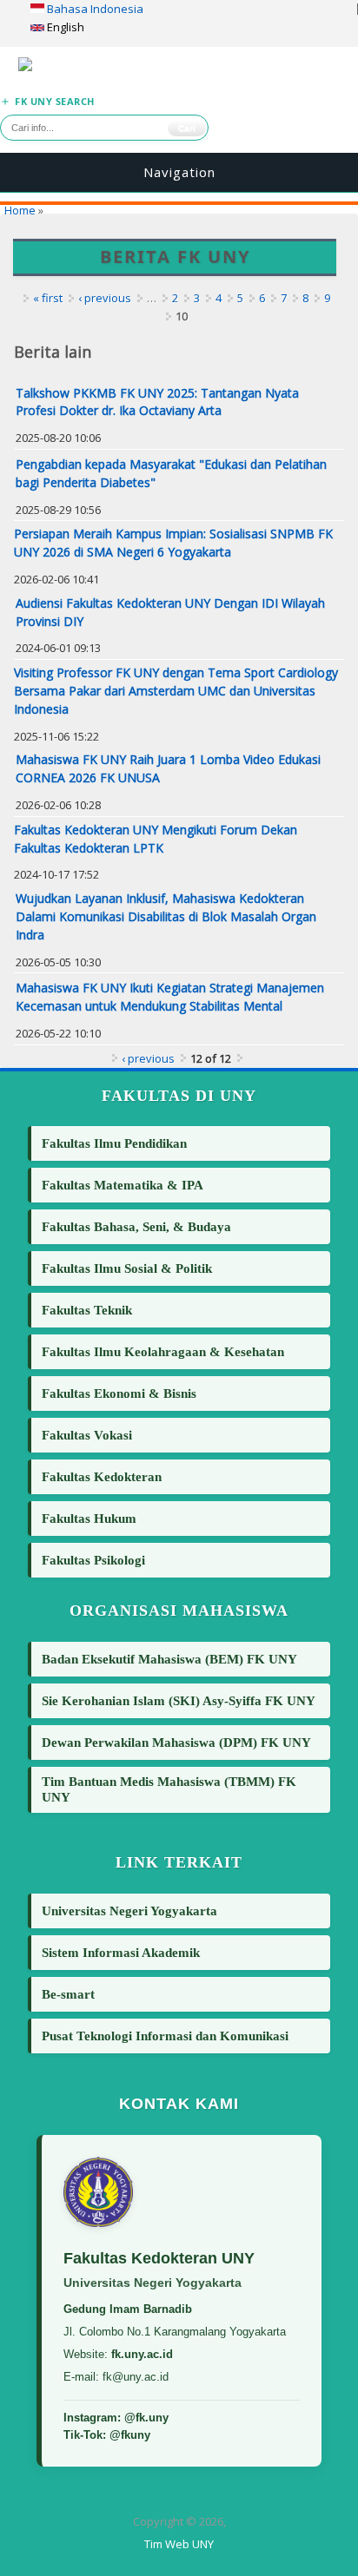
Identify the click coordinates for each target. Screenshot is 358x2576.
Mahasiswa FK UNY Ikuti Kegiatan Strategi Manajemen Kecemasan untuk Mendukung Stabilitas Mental (170, 997)
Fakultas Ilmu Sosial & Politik (127, 1268)
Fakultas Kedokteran (102, 1476)
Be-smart (68, 1994)
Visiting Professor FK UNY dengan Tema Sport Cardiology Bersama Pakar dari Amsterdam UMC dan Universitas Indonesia (176, 691)
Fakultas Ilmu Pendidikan (114, 1143)
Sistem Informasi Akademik (121, 1952)
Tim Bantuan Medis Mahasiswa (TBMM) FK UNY (169, 1789)
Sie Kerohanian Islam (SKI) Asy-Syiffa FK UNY (179, 1700)
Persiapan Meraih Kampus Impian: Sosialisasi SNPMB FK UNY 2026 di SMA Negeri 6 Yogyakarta (173, 543)
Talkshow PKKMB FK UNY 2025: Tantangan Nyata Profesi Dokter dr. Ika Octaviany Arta (157, 402)
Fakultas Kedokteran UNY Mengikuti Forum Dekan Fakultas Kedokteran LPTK (156, 839)
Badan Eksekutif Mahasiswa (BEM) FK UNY (169, 1659)
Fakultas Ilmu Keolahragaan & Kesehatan (163, 1351)
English (64, 27)
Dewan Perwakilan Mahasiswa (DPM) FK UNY (176, 1742)
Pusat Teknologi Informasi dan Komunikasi (165, 2036)
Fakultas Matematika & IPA (123, 1185)
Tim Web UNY (179, 2544)
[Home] (179, 67)
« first (48, 298)
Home (20, 210)
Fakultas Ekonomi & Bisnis (119, 1393)
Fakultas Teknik (87, 1310)
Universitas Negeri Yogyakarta (129, 1911)
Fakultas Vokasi (87, 1435)
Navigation (179, 172)
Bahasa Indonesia (94, 9)
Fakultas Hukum (89, 1518)
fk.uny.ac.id (142, 2354)
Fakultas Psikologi (93, 1560)
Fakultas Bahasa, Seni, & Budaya (136, 1226)
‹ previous (105, 298)
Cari (187, 128)
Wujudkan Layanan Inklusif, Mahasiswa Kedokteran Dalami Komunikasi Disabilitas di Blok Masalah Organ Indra (166, 916)
